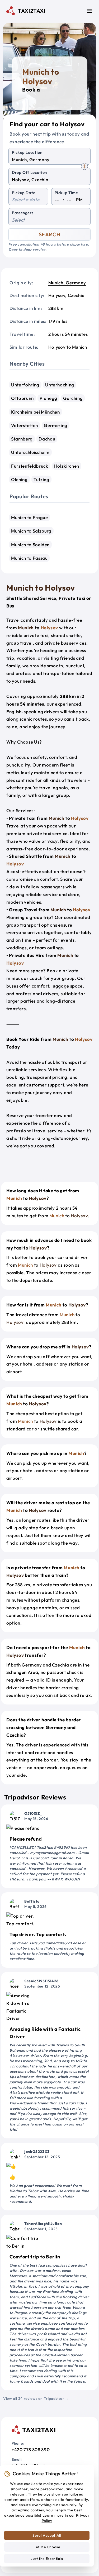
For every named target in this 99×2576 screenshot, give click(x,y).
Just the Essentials (47, 2559)
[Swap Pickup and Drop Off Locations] (84, 166)
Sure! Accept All (47, 2535)
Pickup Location (27, 152)
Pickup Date (24, 193)
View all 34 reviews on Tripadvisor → (36, 2398)
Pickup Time (66, 193)
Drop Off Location (29, 172)
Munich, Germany (67, 283)
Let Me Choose (47, 2547)
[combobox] (49, 160)
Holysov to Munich (68, 347)
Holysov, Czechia (67, 295)
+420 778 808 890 (31, 2450)
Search (50, 234)
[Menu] (89, 11)
